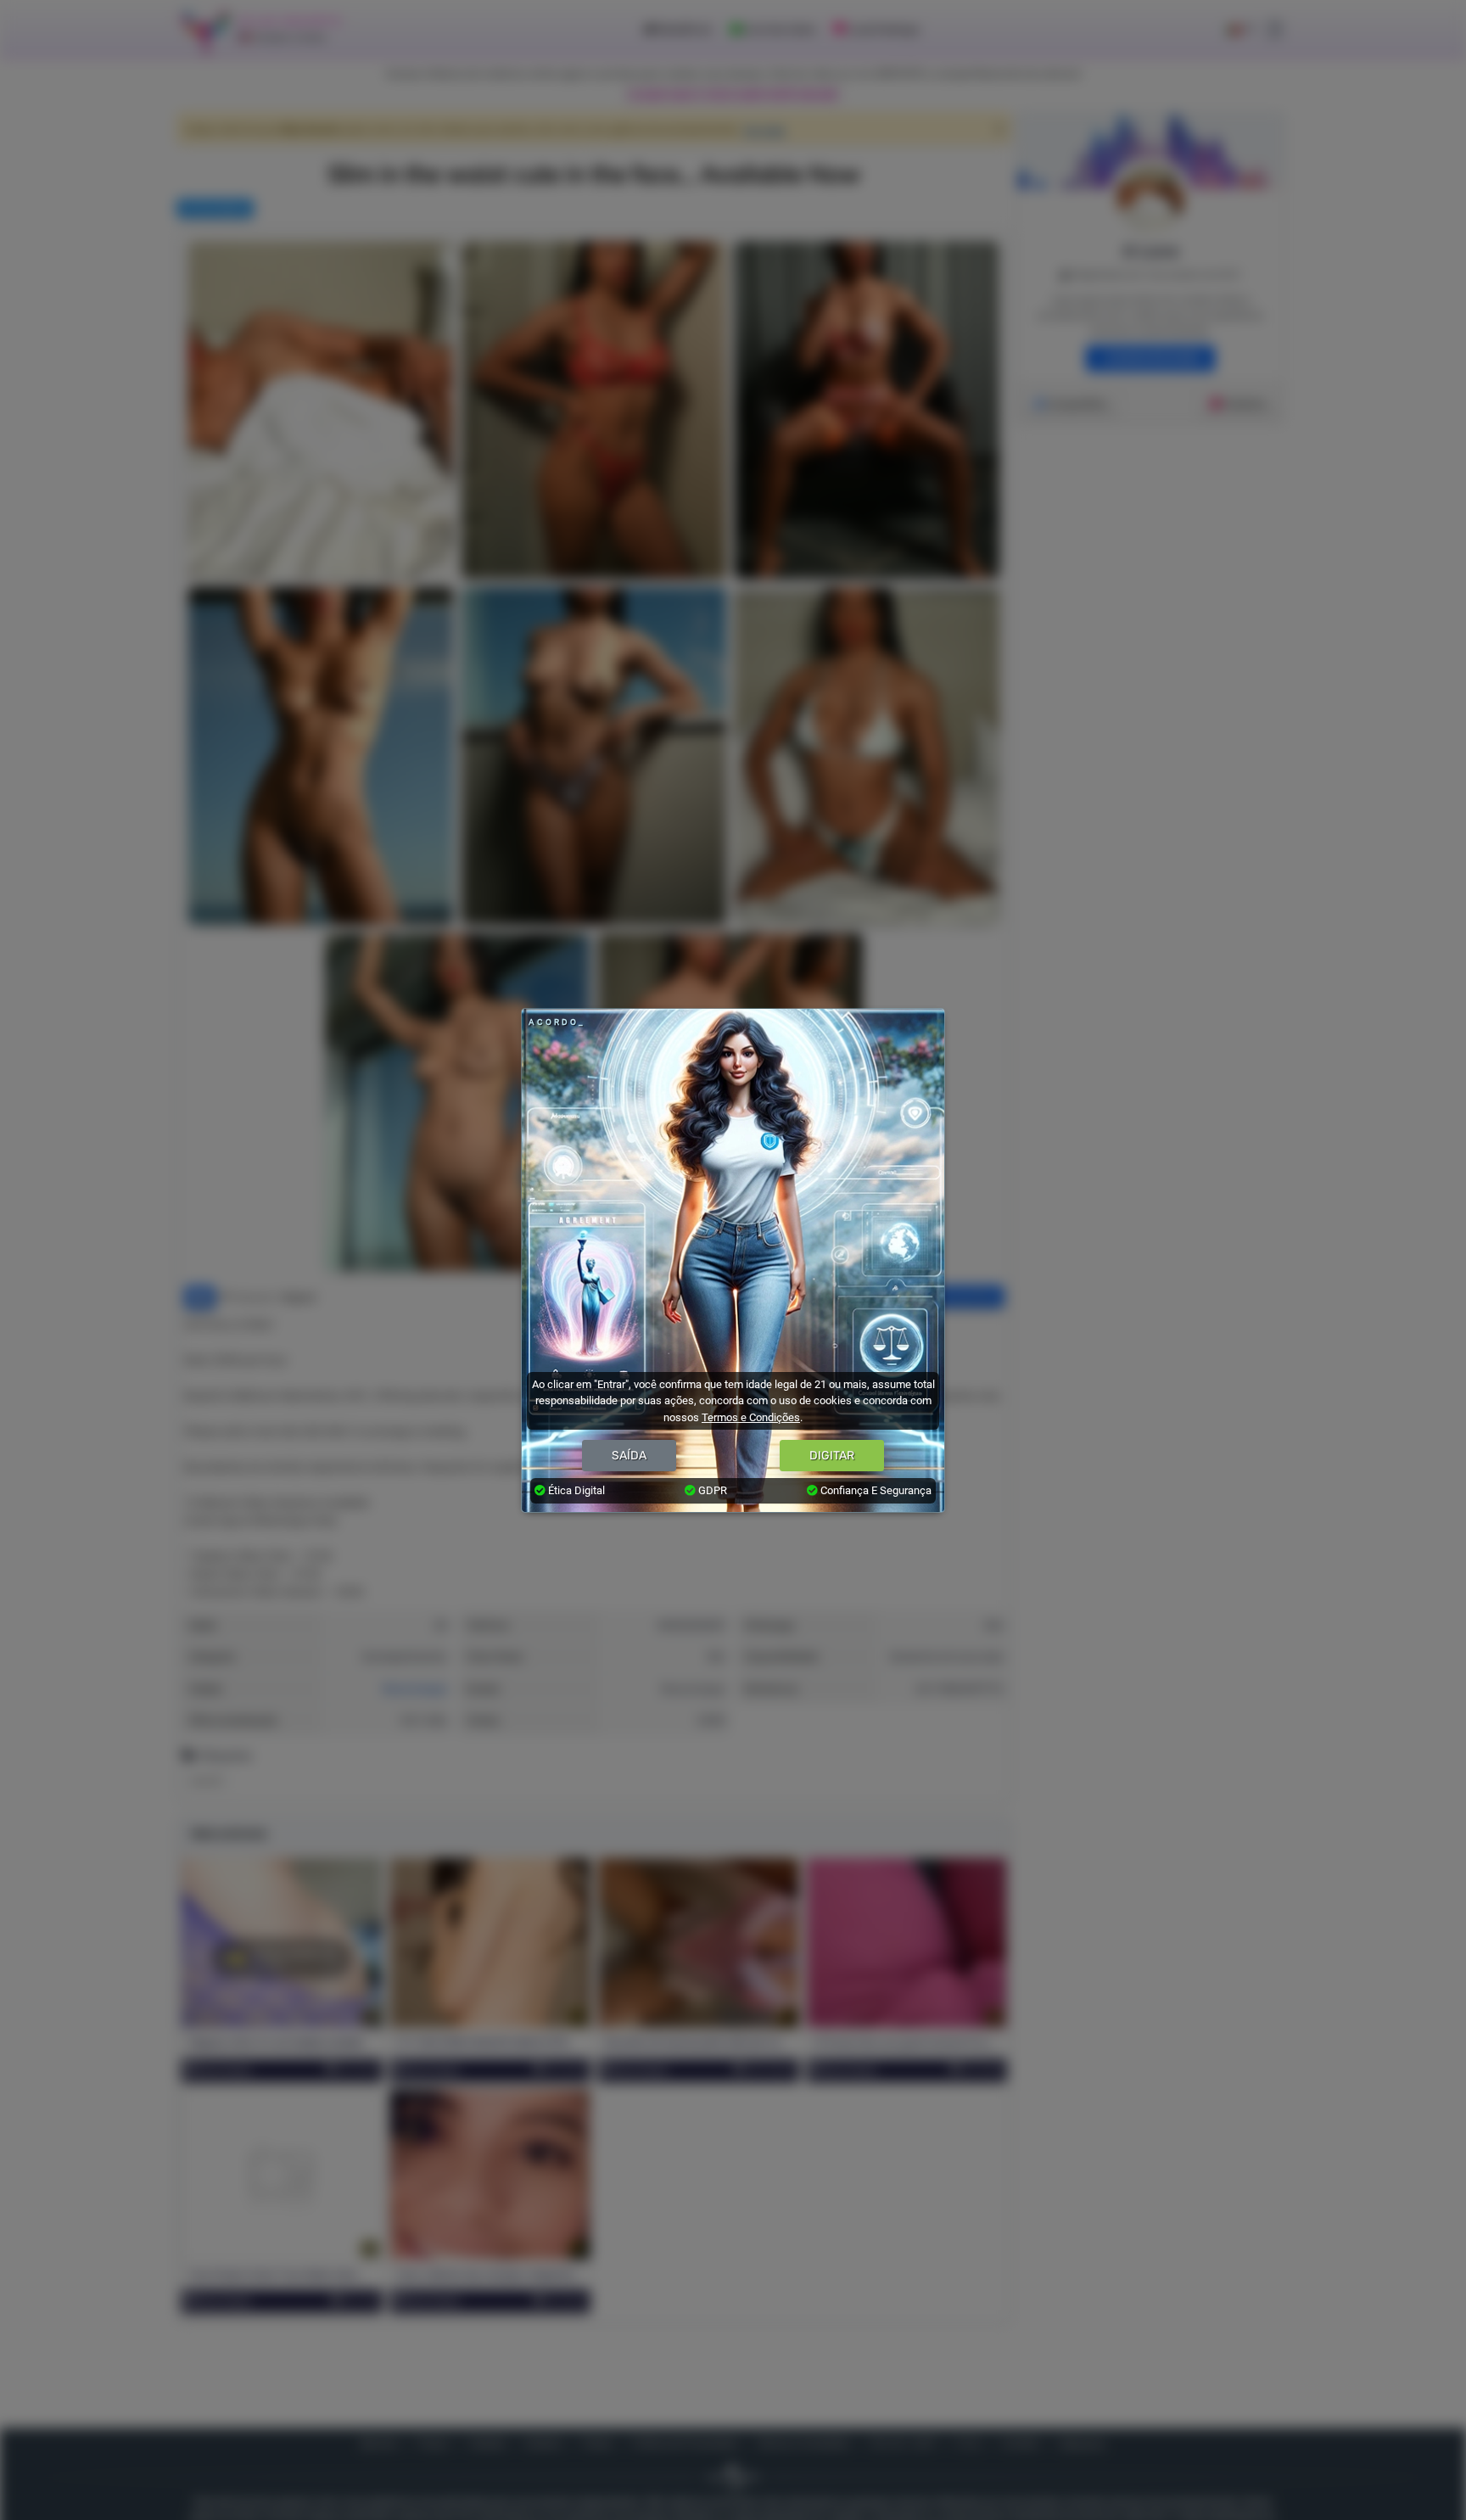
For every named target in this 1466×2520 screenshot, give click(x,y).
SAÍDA (629, 1456)
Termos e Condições (751, 1417)
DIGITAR (832, 1456)
